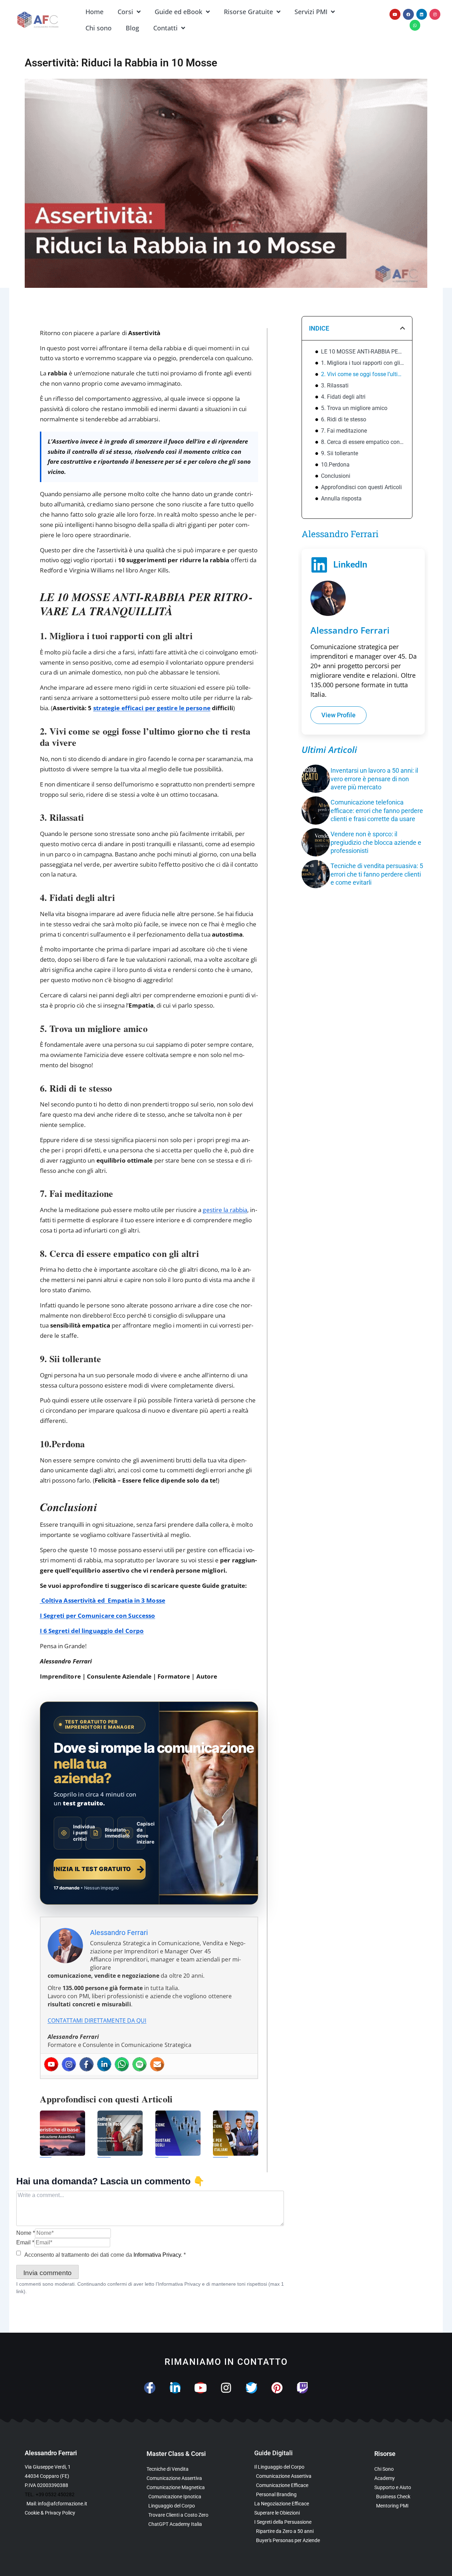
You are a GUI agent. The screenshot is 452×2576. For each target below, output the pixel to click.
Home (94, 12)
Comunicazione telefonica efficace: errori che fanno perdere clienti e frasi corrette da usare (377, 811)
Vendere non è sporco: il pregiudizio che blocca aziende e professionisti (376, 842)
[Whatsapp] (415, 25)
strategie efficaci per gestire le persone (152, 708)
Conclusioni (336, 476)
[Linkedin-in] (175, 2388)
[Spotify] (139, 2064)
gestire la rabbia (225, 1210)
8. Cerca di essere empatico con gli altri (363, 442)
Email (25, 2242)
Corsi (125, 12)
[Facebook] (408, 14)
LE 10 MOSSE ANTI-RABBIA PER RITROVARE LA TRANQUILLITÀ (363, 352)
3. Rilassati (335, 385)
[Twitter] (251, 2388)
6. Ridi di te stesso (344, 419)
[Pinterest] (277, 2388)
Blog (132, 28)
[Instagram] (435, 14)
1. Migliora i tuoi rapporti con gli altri (363, 363)
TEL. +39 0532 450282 (50, 2494)
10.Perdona (335, 465)
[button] (403, 328)
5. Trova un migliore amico (354, 408)
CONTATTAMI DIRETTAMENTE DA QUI (97, 2020)
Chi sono (99, 28)
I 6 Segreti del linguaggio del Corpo (92, 1631)
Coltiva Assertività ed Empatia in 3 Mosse (103, 1600)
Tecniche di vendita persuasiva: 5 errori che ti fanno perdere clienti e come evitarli (377, 874)
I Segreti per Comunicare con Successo (98, 1616)
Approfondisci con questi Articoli (361, 487)
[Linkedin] (422, 14)
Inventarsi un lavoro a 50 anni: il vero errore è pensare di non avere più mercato (374, 779)
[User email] (157, 2064)
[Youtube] (395, 14)
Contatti (165, 28)
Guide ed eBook (179, 12)
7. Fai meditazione (344, 431)
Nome (26, 2233)
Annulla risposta (341, 498)
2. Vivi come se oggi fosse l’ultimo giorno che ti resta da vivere (363, 374)
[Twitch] (302, 2388)
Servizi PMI (311, 12)
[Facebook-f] (150, 2388)
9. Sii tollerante (340, 453)
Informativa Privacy (157, 2255)
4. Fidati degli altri (343, 397)
